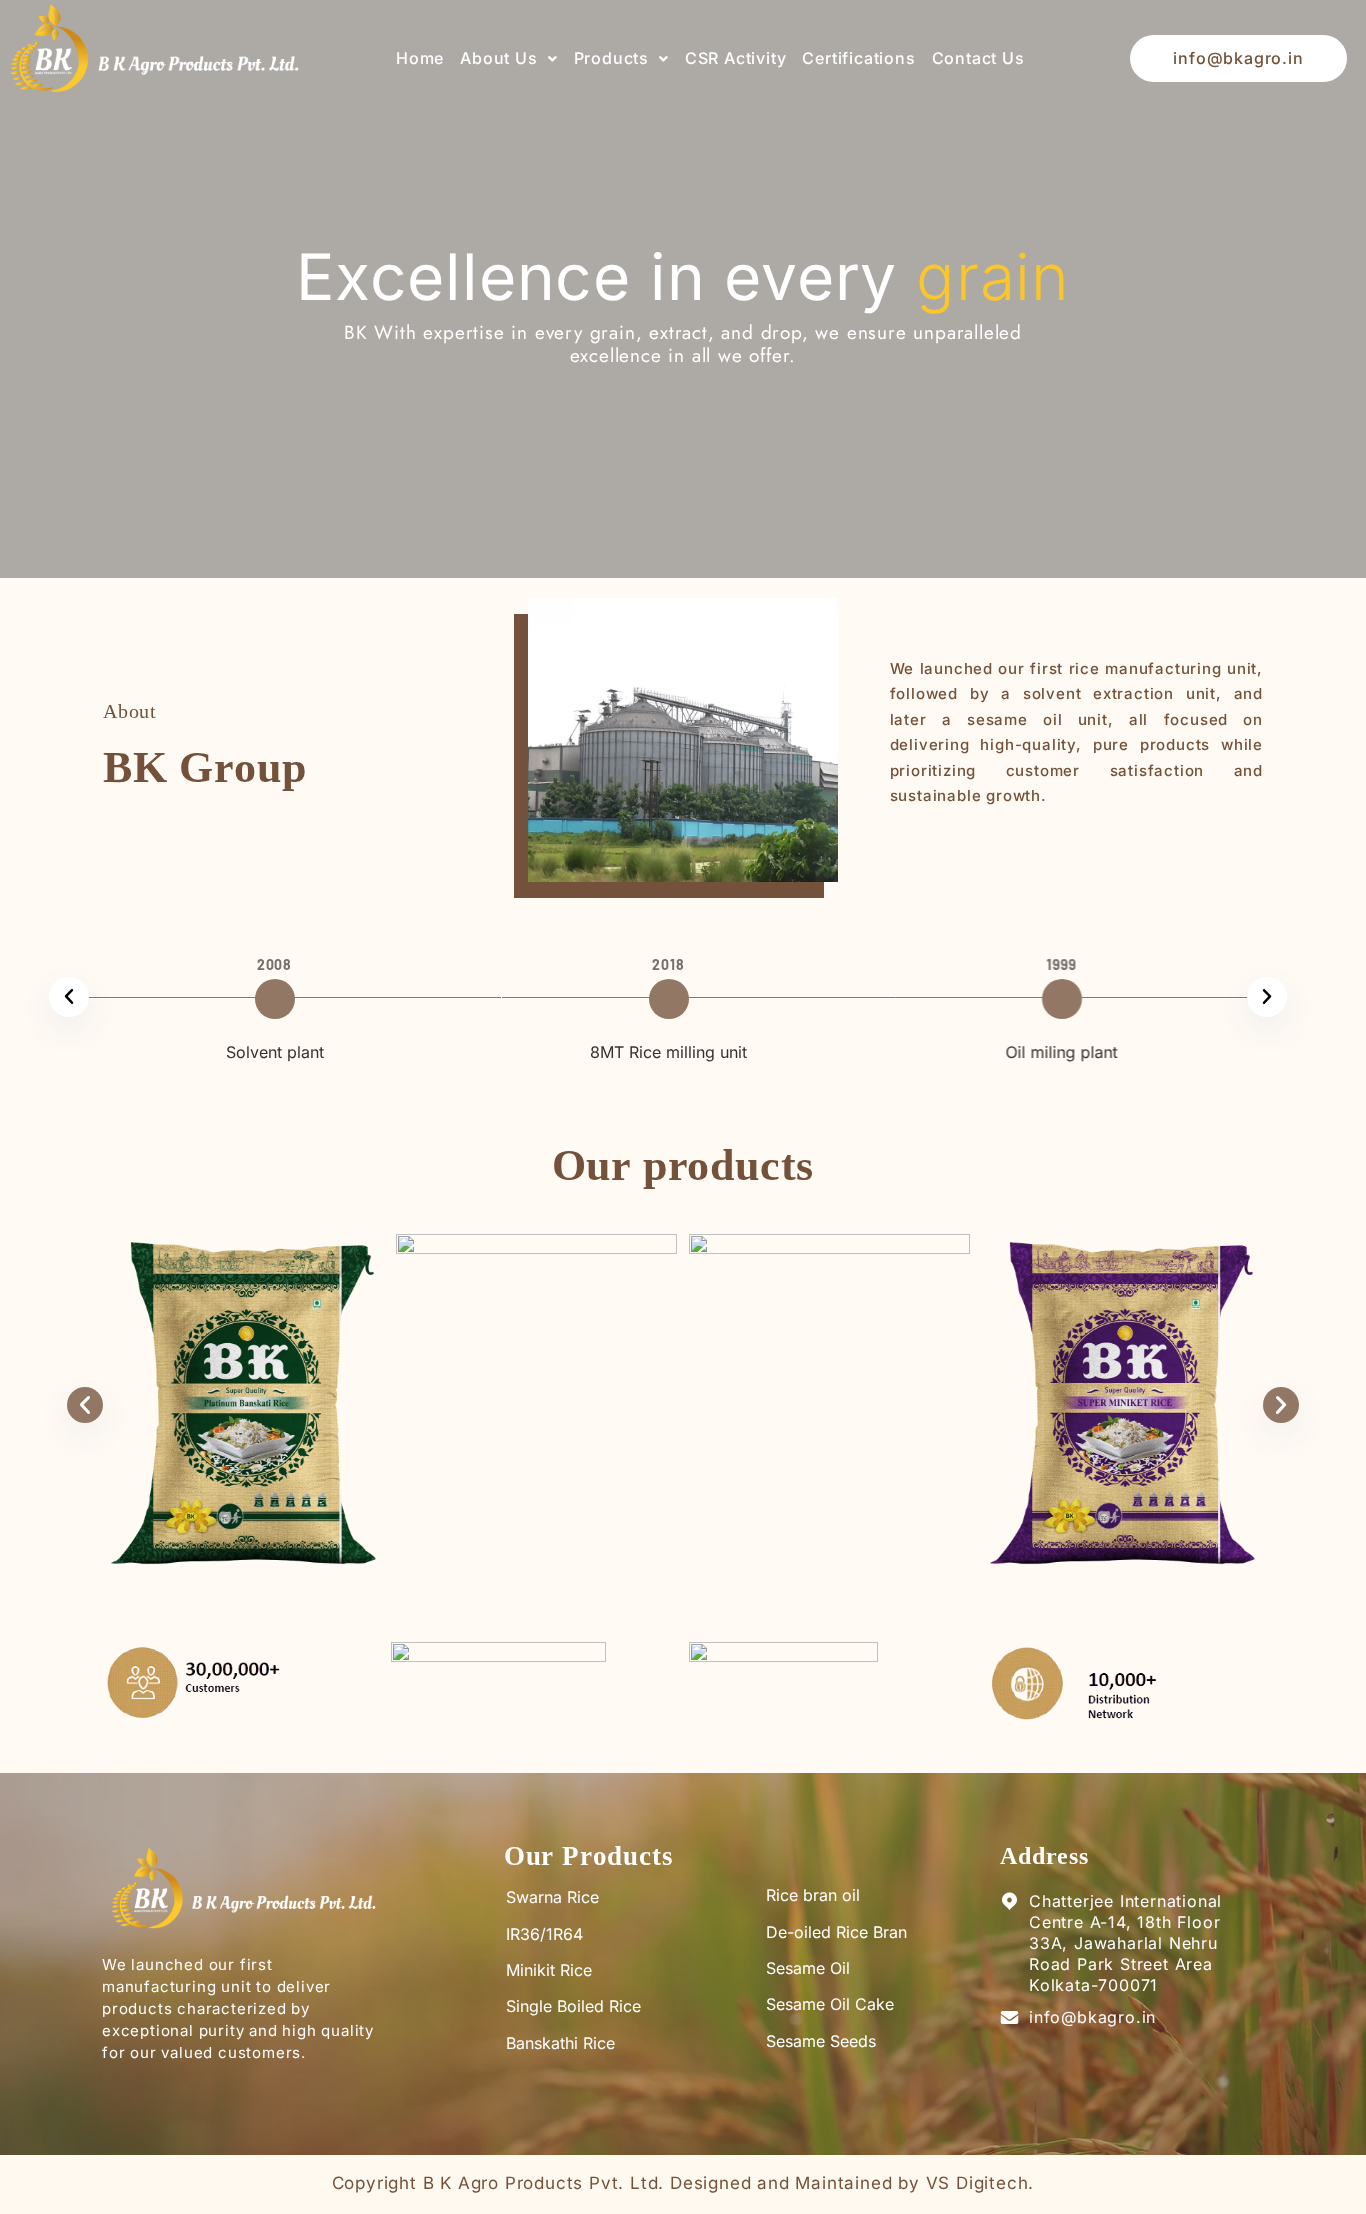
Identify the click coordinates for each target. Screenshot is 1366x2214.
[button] (508, 58)
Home (420, 58)
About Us (498, 58)
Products (611, 58)
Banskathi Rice (560, 2043)
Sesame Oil (808, 1968)
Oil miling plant (1024, 1052)
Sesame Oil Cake (830, 2004)
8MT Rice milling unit (630, 1052)
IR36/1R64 (544, 1934)
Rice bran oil (813, 1895)
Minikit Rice (549, 1970)
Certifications (858, 58)
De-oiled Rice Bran (836, 1932)
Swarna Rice (552, 1897)
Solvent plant (237, 1052)
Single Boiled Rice (573, 2006)
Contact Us (978, 58)
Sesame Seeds (821, 2041)
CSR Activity (736, 58)
